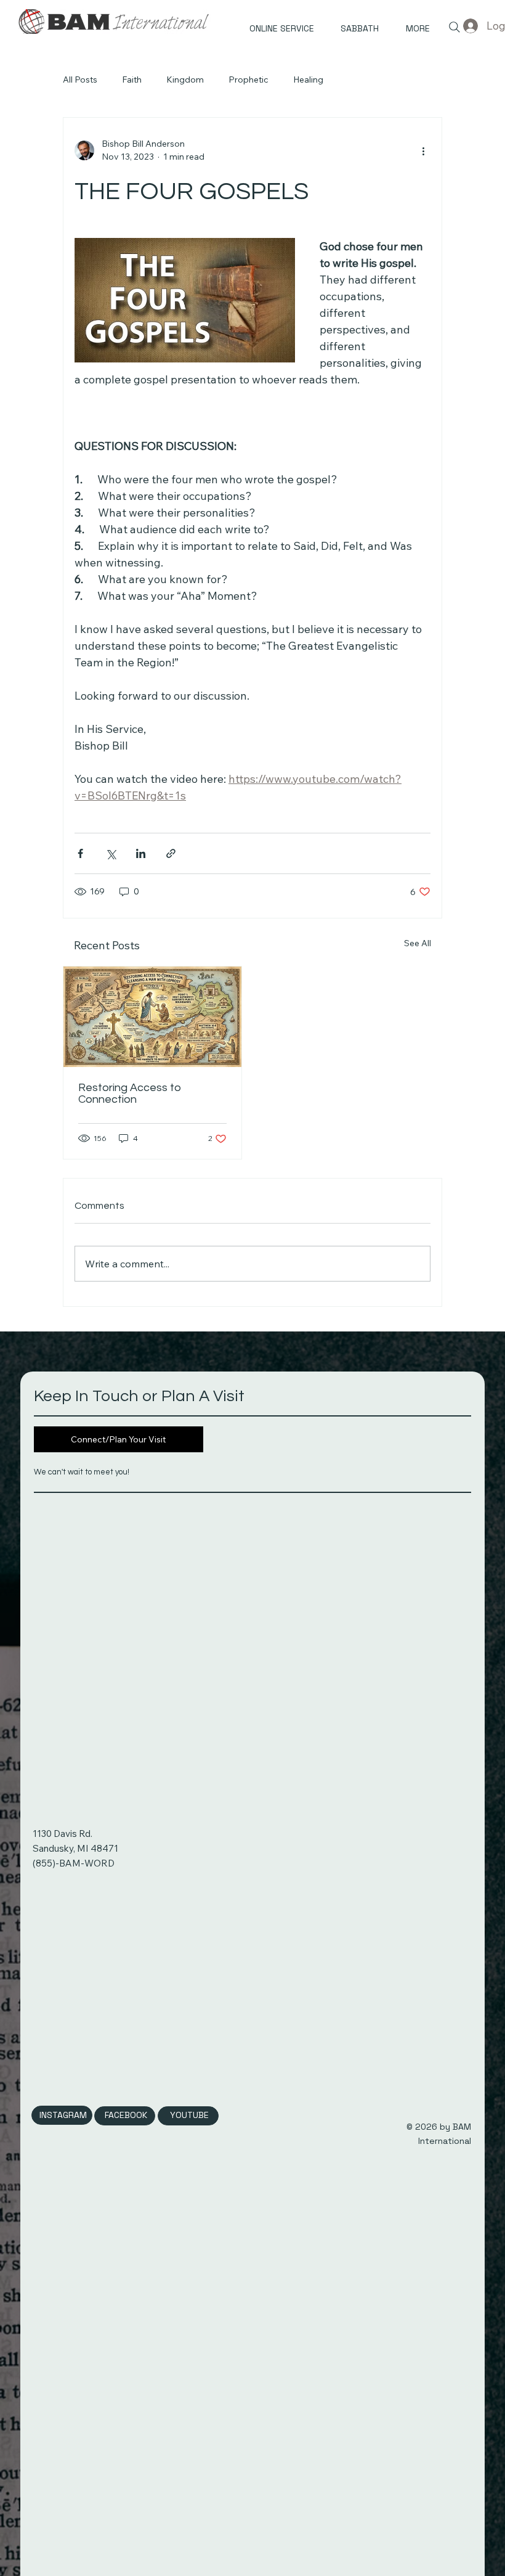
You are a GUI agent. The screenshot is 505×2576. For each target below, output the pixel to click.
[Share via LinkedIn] (141, 853)
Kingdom (185, 80)
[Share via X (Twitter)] (111, 853)
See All (418, 943)
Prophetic (248, 80)
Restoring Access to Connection (130, 1094)
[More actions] (423, 150)
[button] (410, 29)
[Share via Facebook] (80, 853)
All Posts (80, 80)
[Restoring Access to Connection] (152, 1017)
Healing (308, 80)
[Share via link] (171, 853)
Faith (132, 80)
